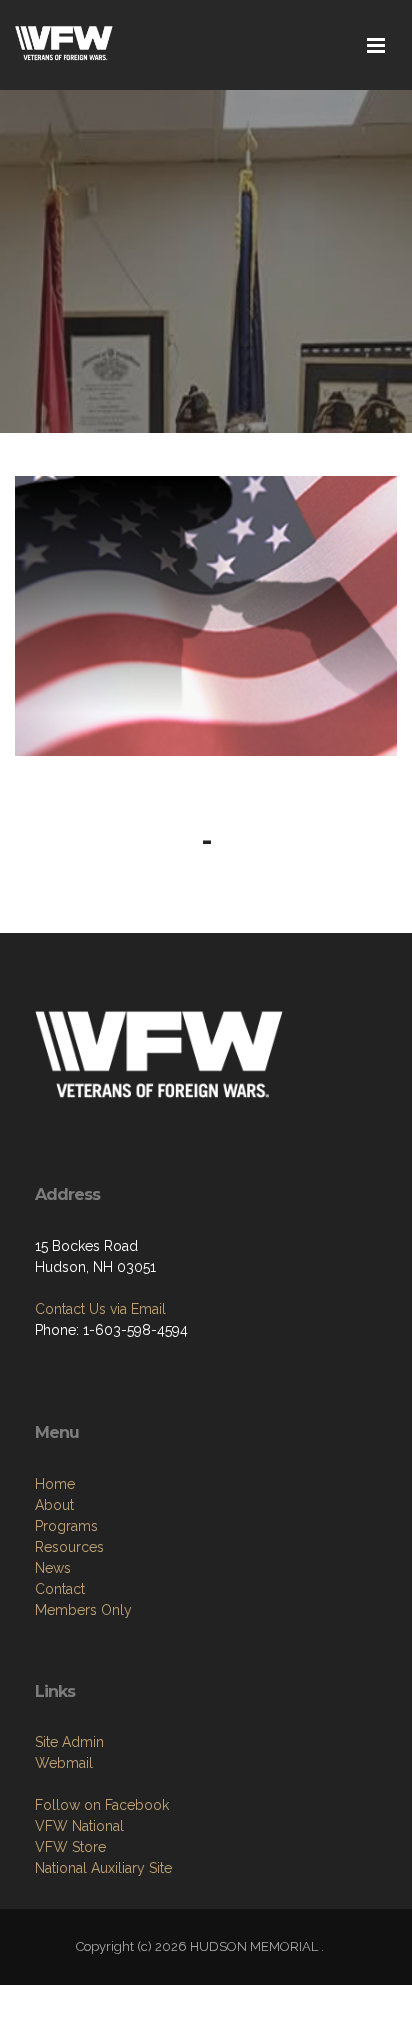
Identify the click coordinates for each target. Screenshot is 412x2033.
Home (55, 1484)
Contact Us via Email (100, 1309)
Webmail (64, 1763)
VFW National (79, 1826)
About (54, 1505)
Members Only (83, 1610)
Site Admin (69, 1742)
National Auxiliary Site (103, 1868)
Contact (60, 1589)
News (53, 1568)
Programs (66, 1526)
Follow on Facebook (102, 1805)
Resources (69, 1547)
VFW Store (70, 1847)
